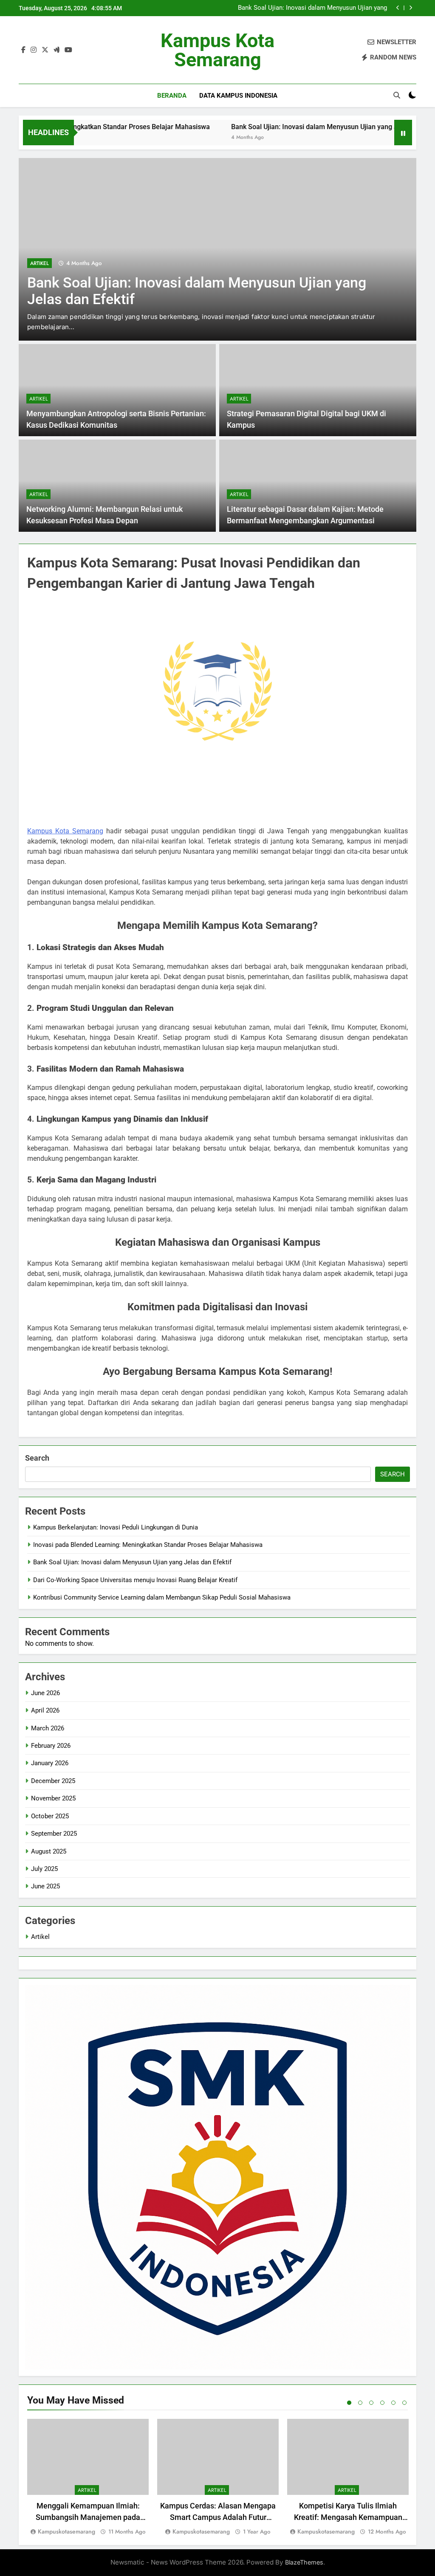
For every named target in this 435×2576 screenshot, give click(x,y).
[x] (45, 50)
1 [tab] (349, 2403)
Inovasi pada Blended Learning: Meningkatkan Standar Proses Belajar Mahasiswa (148, 1545)
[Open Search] (397, 95)
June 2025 (45, 1886)
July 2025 (44, 1869)
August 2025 (49, 1851)
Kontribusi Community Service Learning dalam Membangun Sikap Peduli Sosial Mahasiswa (162, 1597)
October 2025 (50, 1816)
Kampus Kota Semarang (217, 50)
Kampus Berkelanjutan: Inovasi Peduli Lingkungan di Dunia (116, 1527)
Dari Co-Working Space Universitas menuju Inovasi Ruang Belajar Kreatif (306, 8)
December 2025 (53, 1781)
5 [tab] (393, 2403)
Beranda (172, 96)
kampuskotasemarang (66, 2531)
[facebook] (23, 50)
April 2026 (45, 1710)
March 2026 (48, 1728)
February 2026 (51, 1746)
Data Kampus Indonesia (238, 96)
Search (37, 1458)
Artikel (40, 274)
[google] (56, 50)
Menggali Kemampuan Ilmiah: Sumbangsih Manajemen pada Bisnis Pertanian (88, 2517)
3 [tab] (371, 2403)
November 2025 (53, 1798)
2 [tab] (360, 2403)
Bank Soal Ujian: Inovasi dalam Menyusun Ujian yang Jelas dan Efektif (266, 127)
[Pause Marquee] (403, 133)
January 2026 (50, 1763)
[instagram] (34, 50)
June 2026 (45, 1693)
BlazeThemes (304, 2562)
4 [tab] (382, 2403)
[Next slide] (411, 8)
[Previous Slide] (398, 8)
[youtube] (68, 50)
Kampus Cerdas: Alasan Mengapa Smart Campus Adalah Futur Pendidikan (218, 2517)
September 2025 (54, 1834)
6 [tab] (404, 2403)
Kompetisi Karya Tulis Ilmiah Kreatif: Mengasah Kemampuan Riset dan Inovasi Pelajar (348, 2517)
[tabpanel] (88, 2478)
